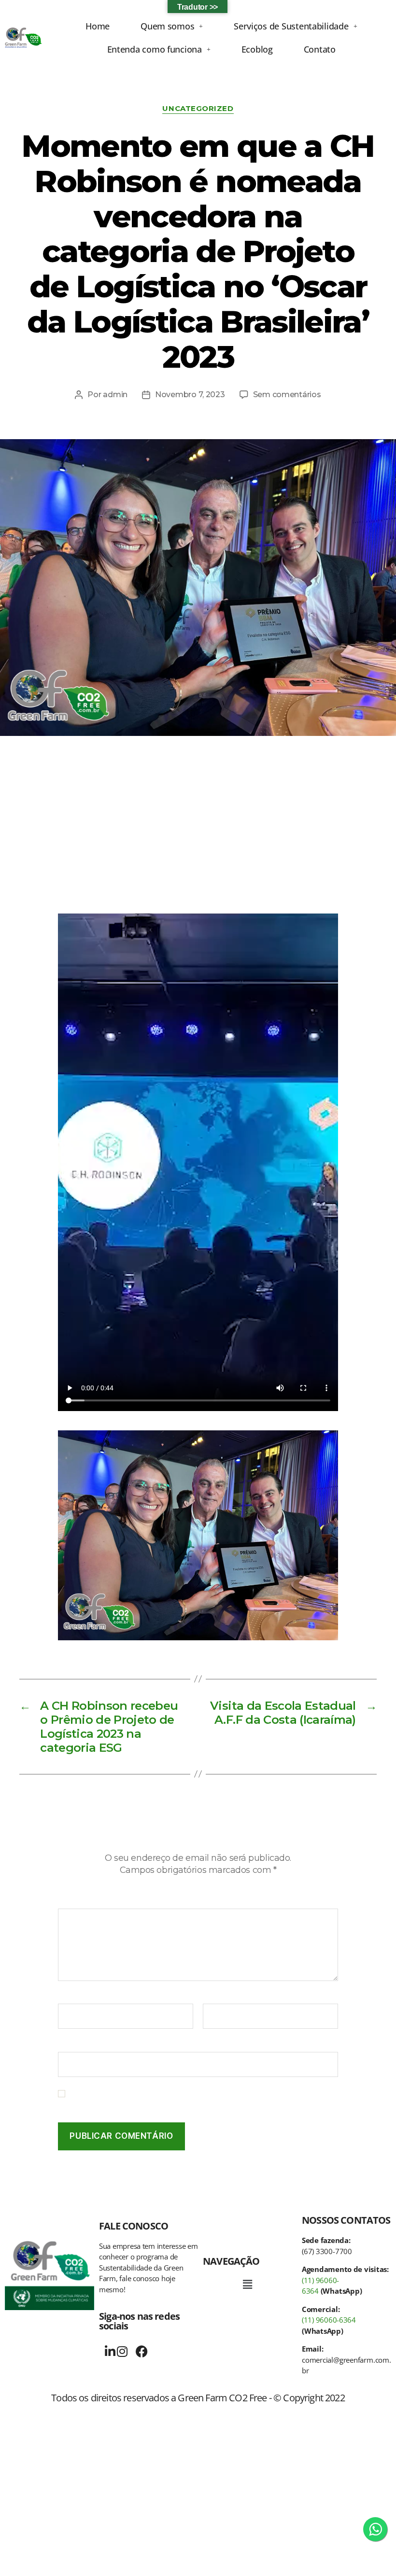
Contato (320, 49)
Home (98, 26)
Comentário (83, 1902)
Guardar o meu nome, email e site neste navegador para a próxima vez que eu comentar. (201, 2098)
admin (115, 395)
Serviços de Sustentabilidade (291, 26)
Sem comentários (287, 395)
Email (216, 1997)
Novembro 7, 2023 (190, 395)
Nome (72, 1997)
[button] (172, 26)
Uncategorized (198, 109)
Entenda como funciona (155, 49)
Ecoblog (257, 49)
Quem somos (167, 26)
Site (65, 2045)
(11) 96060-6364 (329, 2320)
